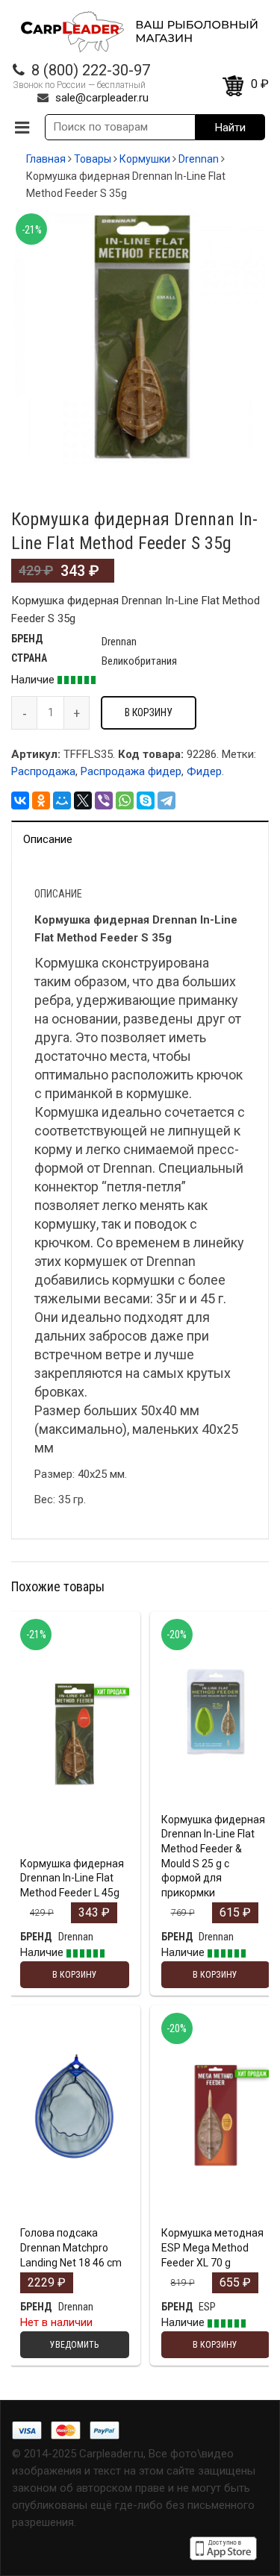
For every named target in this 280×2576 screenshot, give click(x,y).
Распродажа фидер (131, 771)
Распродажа (43, 771)
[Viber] (104, 800)
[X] (83, 800)
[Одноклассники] (41, 800)
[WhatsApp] (125, 800)
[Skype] (146, 800)
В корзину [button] (75, 1783)
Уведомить (74, 2216)
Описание (48, 839)
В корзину (149, 712)
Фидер (204, 771)
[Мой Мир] (62, 800)
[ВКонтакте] (20, 800)
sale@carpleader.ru (102, 98)
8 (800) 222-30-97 (91, 70)
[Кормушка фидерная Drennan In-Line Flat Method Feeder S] (140, 338)
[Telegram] (167, 800)
